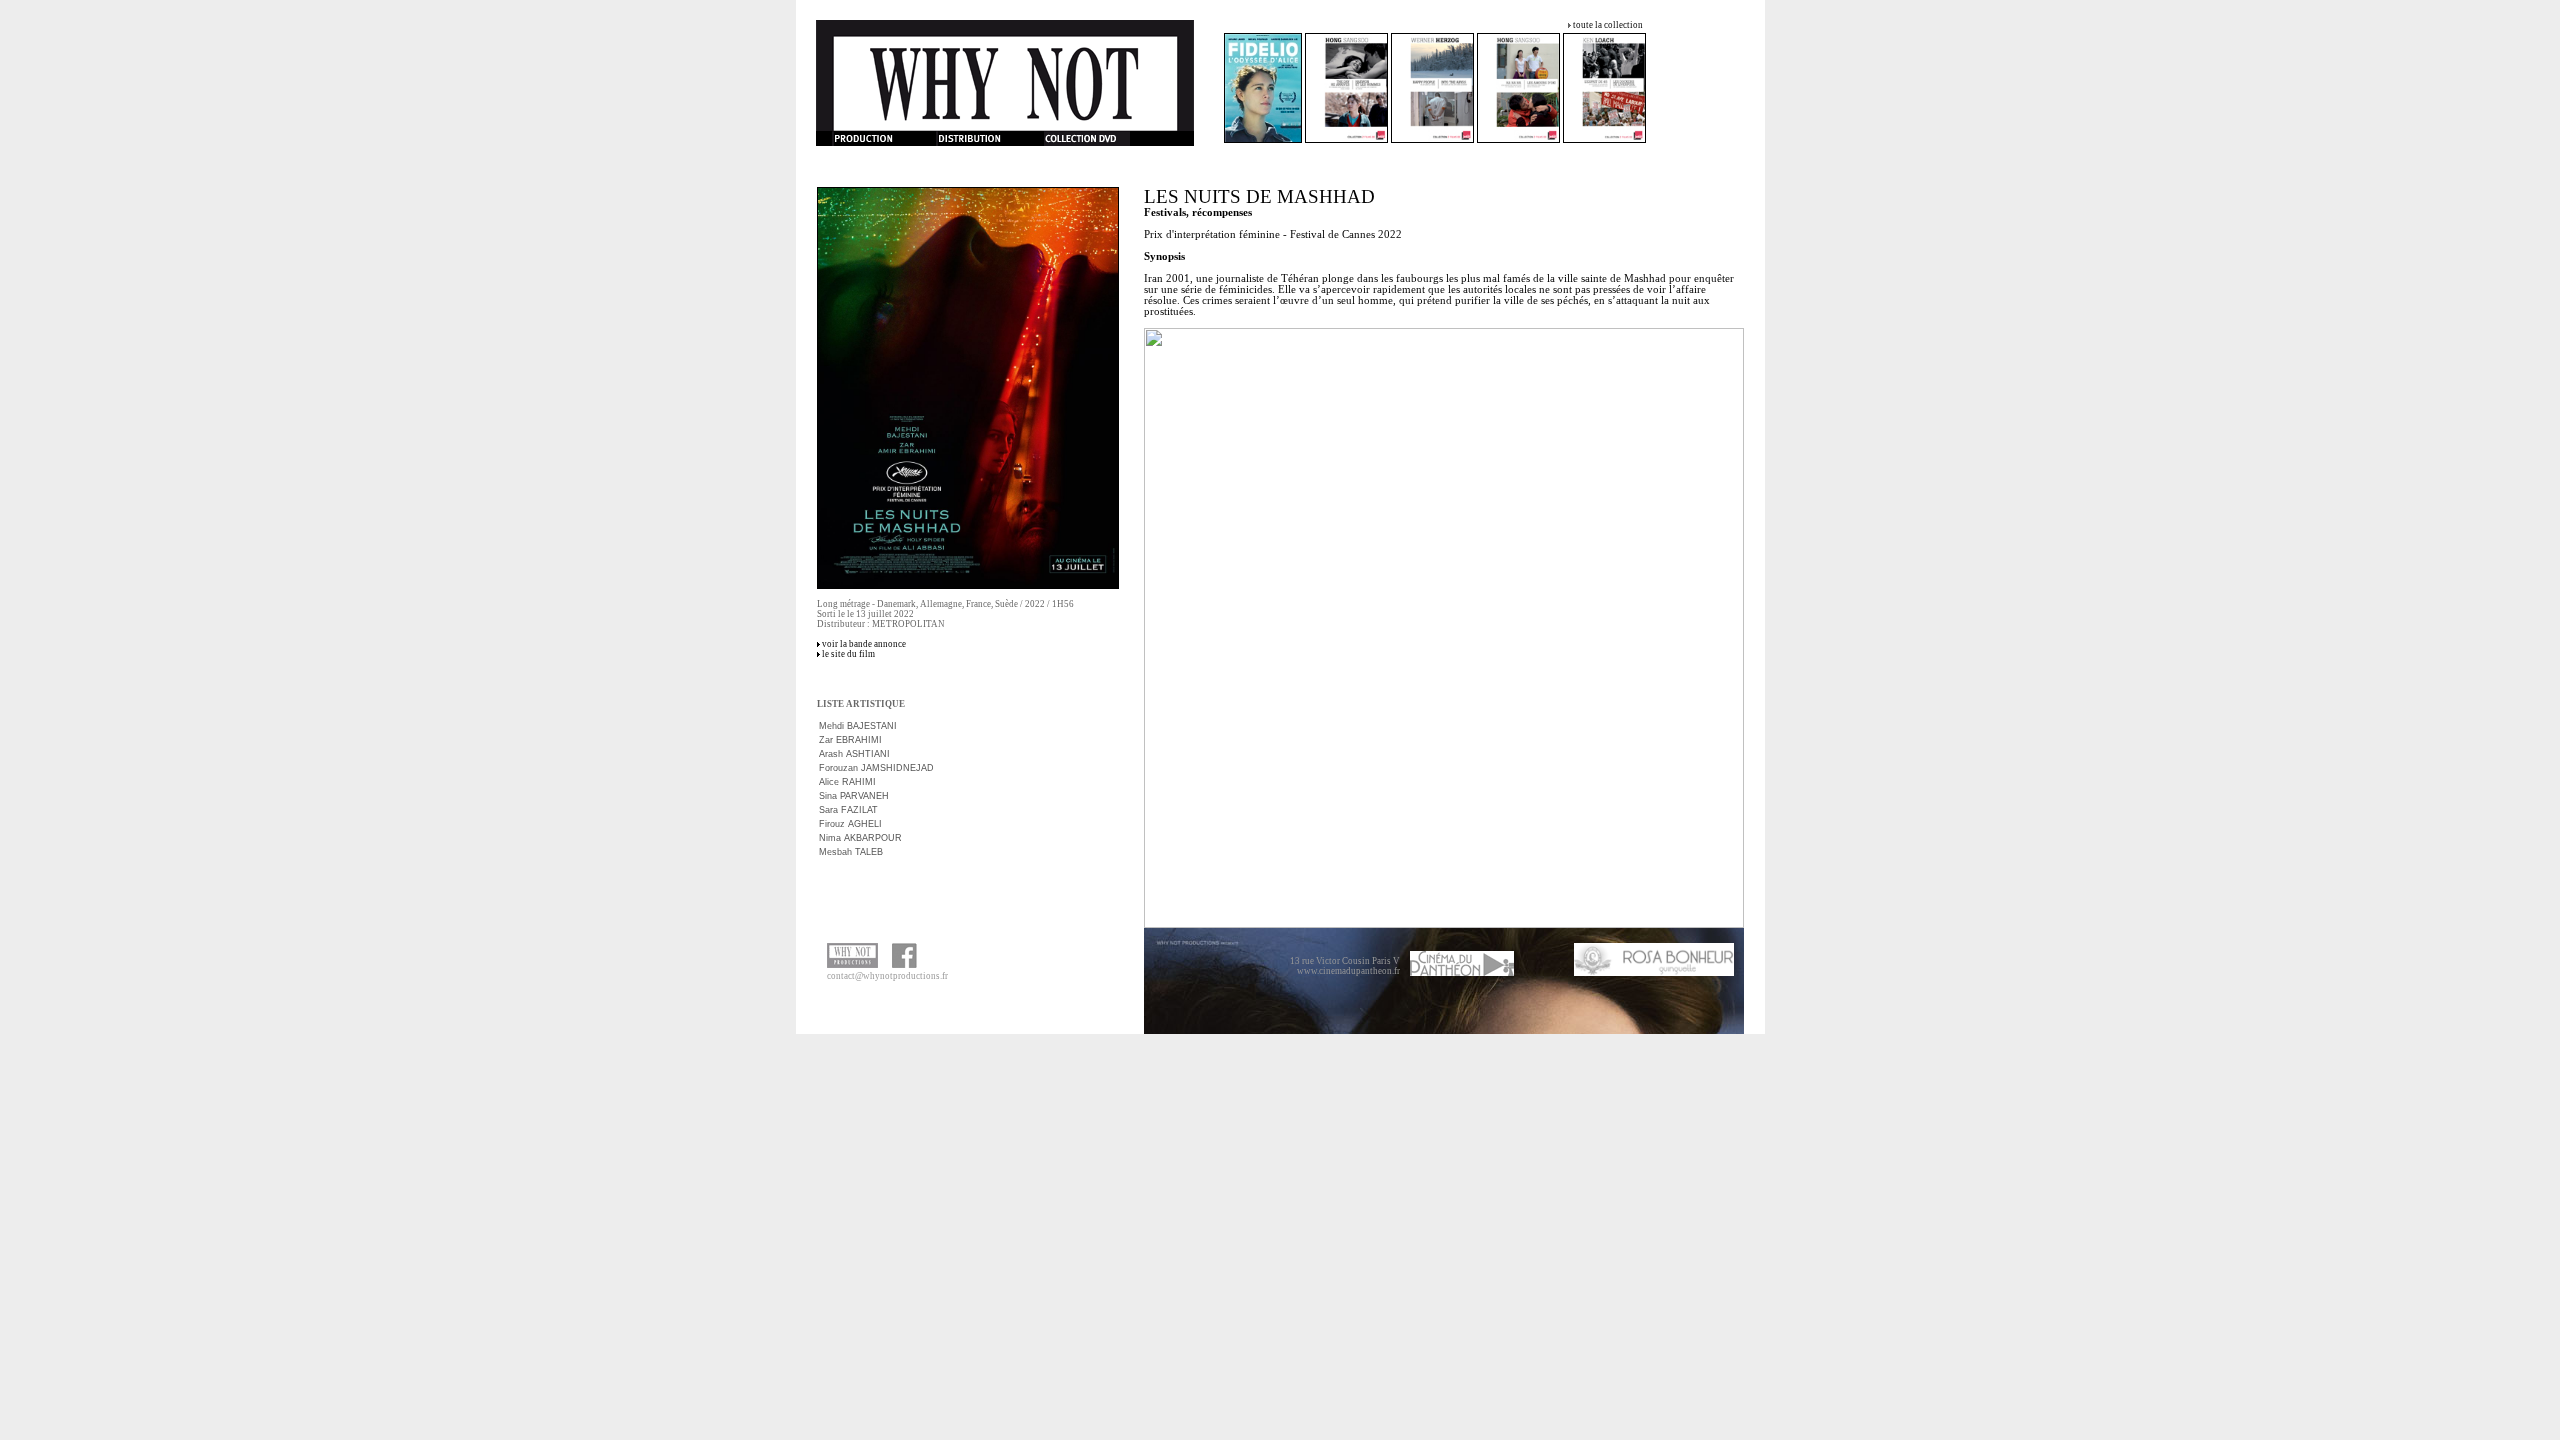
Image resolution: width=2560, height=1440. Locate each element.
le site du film (848, 654)
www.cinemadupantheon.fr (1348, 971)
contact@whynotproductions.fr (887, 976)
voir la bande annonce (864, 644)
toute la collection (1608, 25)
